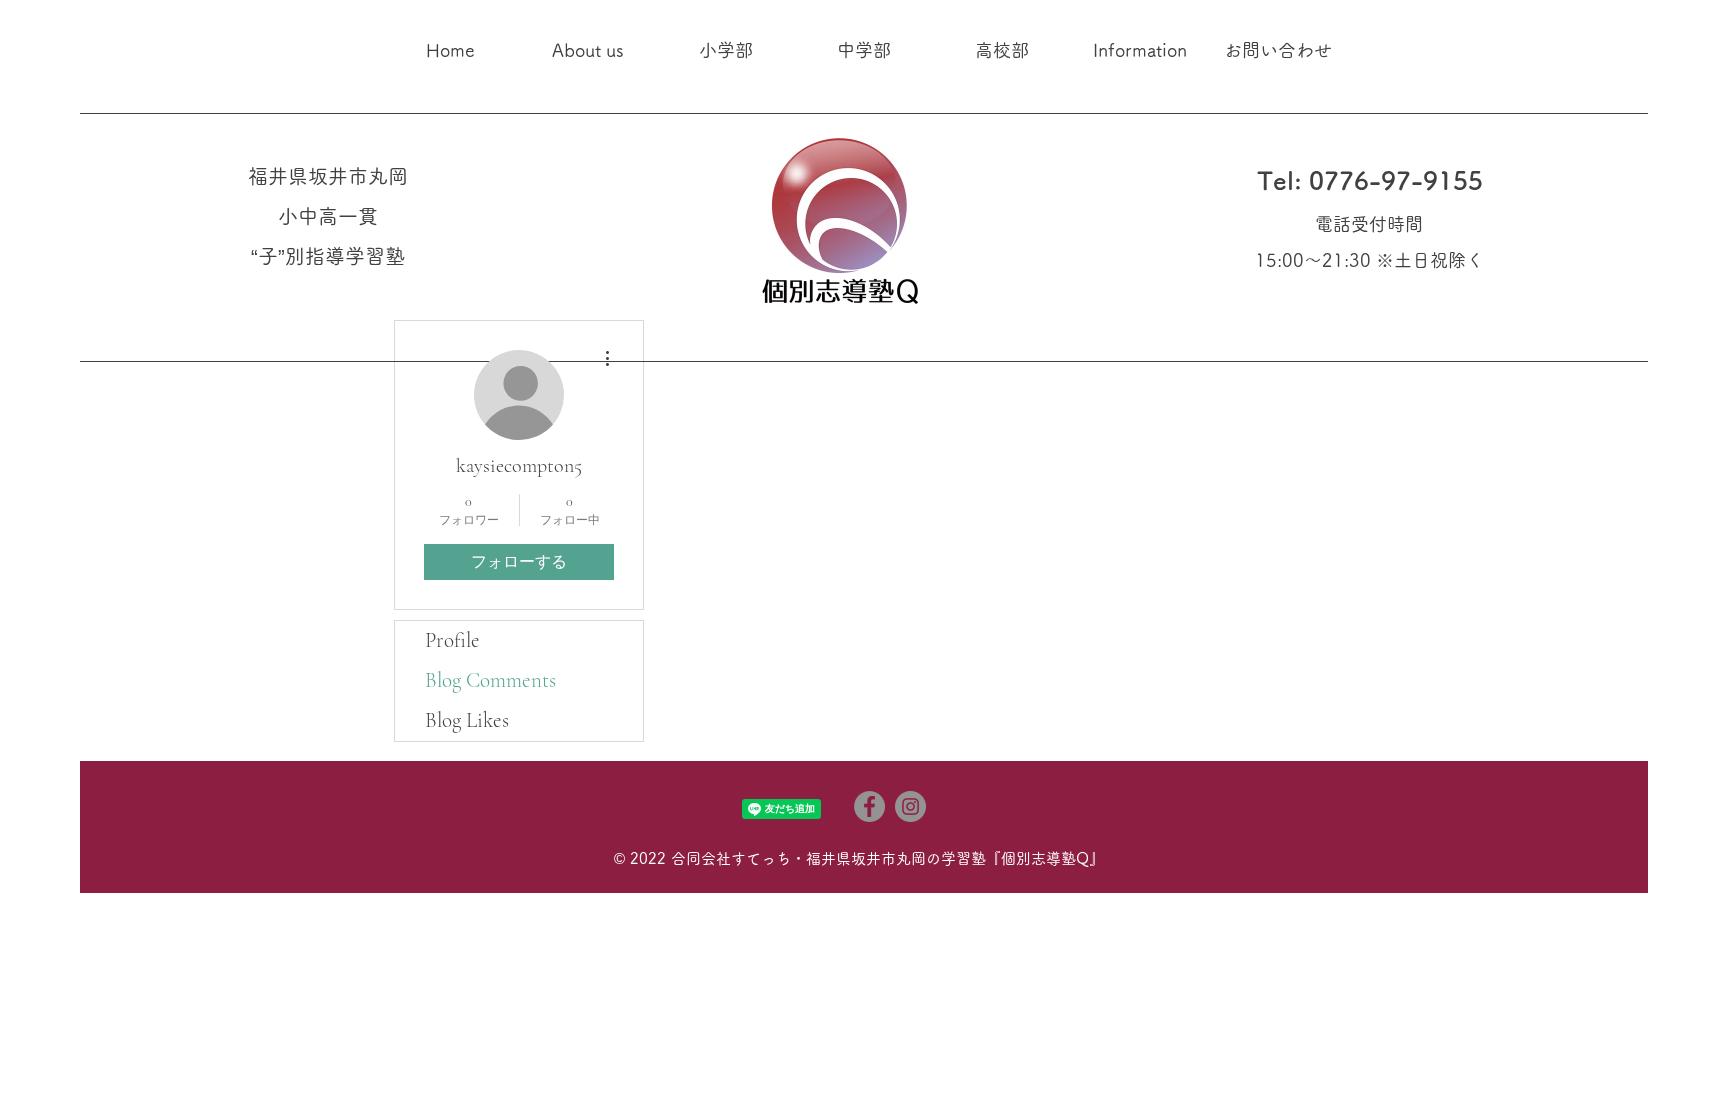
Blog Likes (467, 720)
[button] (588, 50)
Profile (452, 640)
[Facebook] (869, 806)
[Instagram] (910, 806)
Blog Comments (490, 680)
